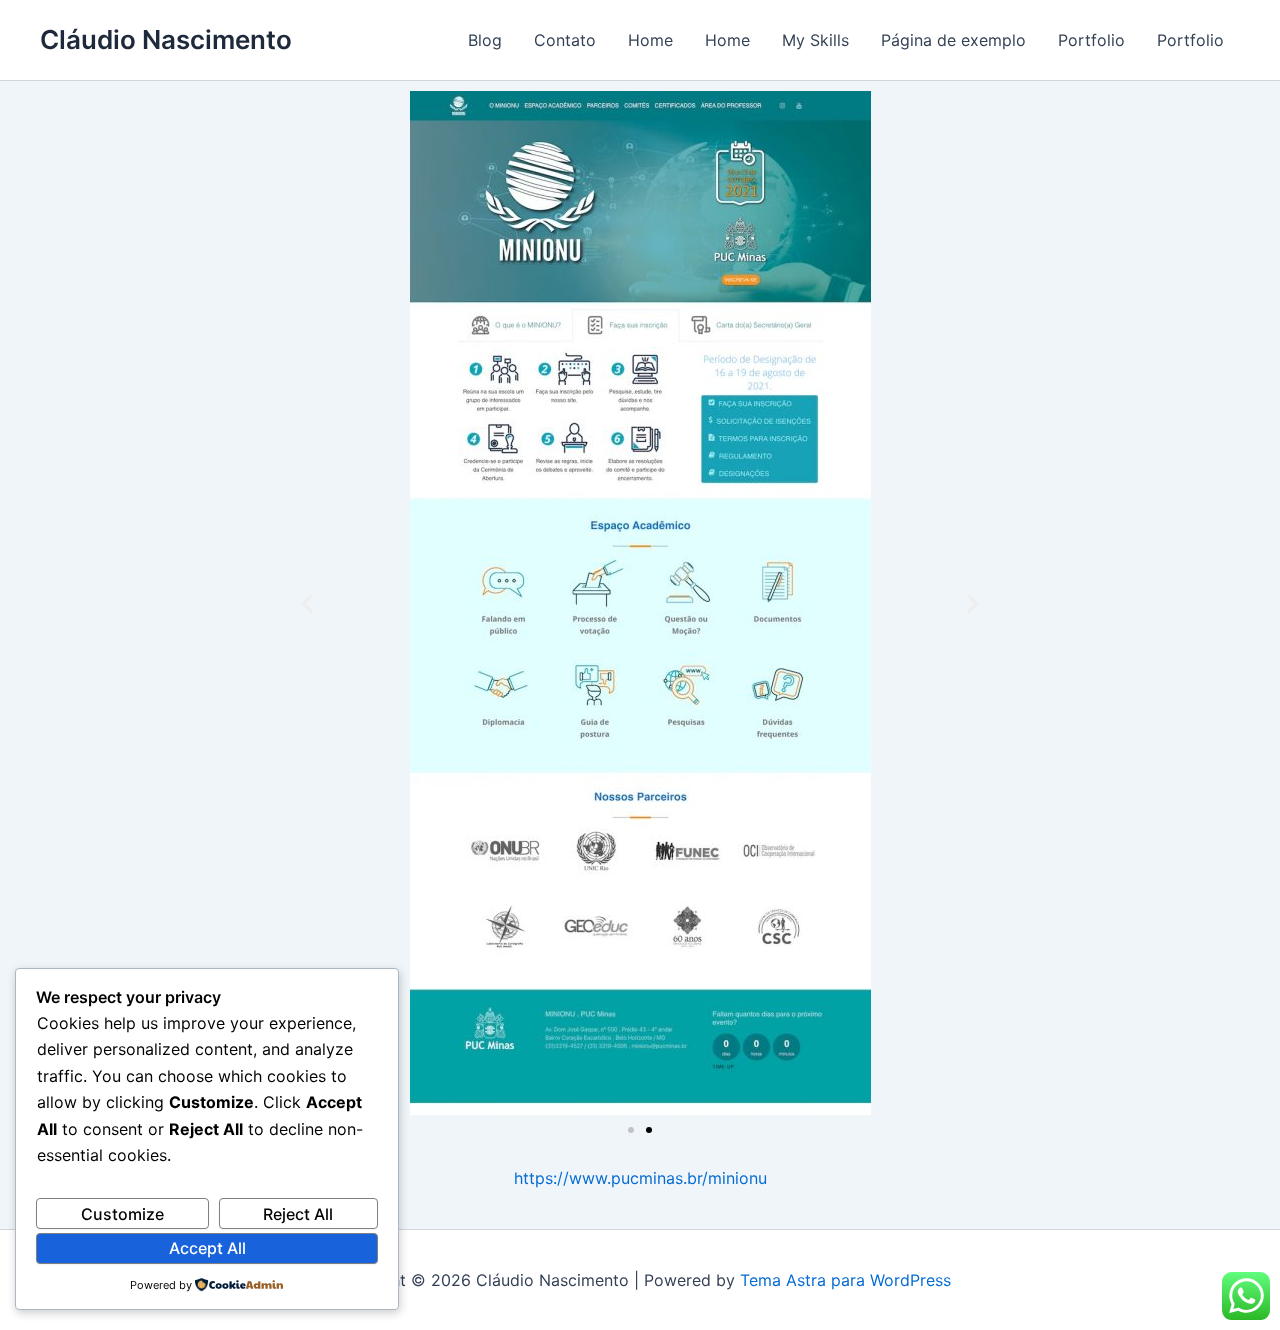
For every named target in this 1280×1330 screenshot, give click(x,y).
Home (650, 40)
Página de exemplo (953, 40)
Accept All (207, 1248)
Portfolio (1091, 40)
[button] (307, 603)
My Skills (815, 40)
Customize (122, 1214)
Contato (565, 40)
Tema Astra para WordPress (845, 1280)
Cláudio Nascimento (166, 39)
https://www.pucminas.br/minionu (640, 1178)
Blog (485, 40)
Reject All (298, 1214)
